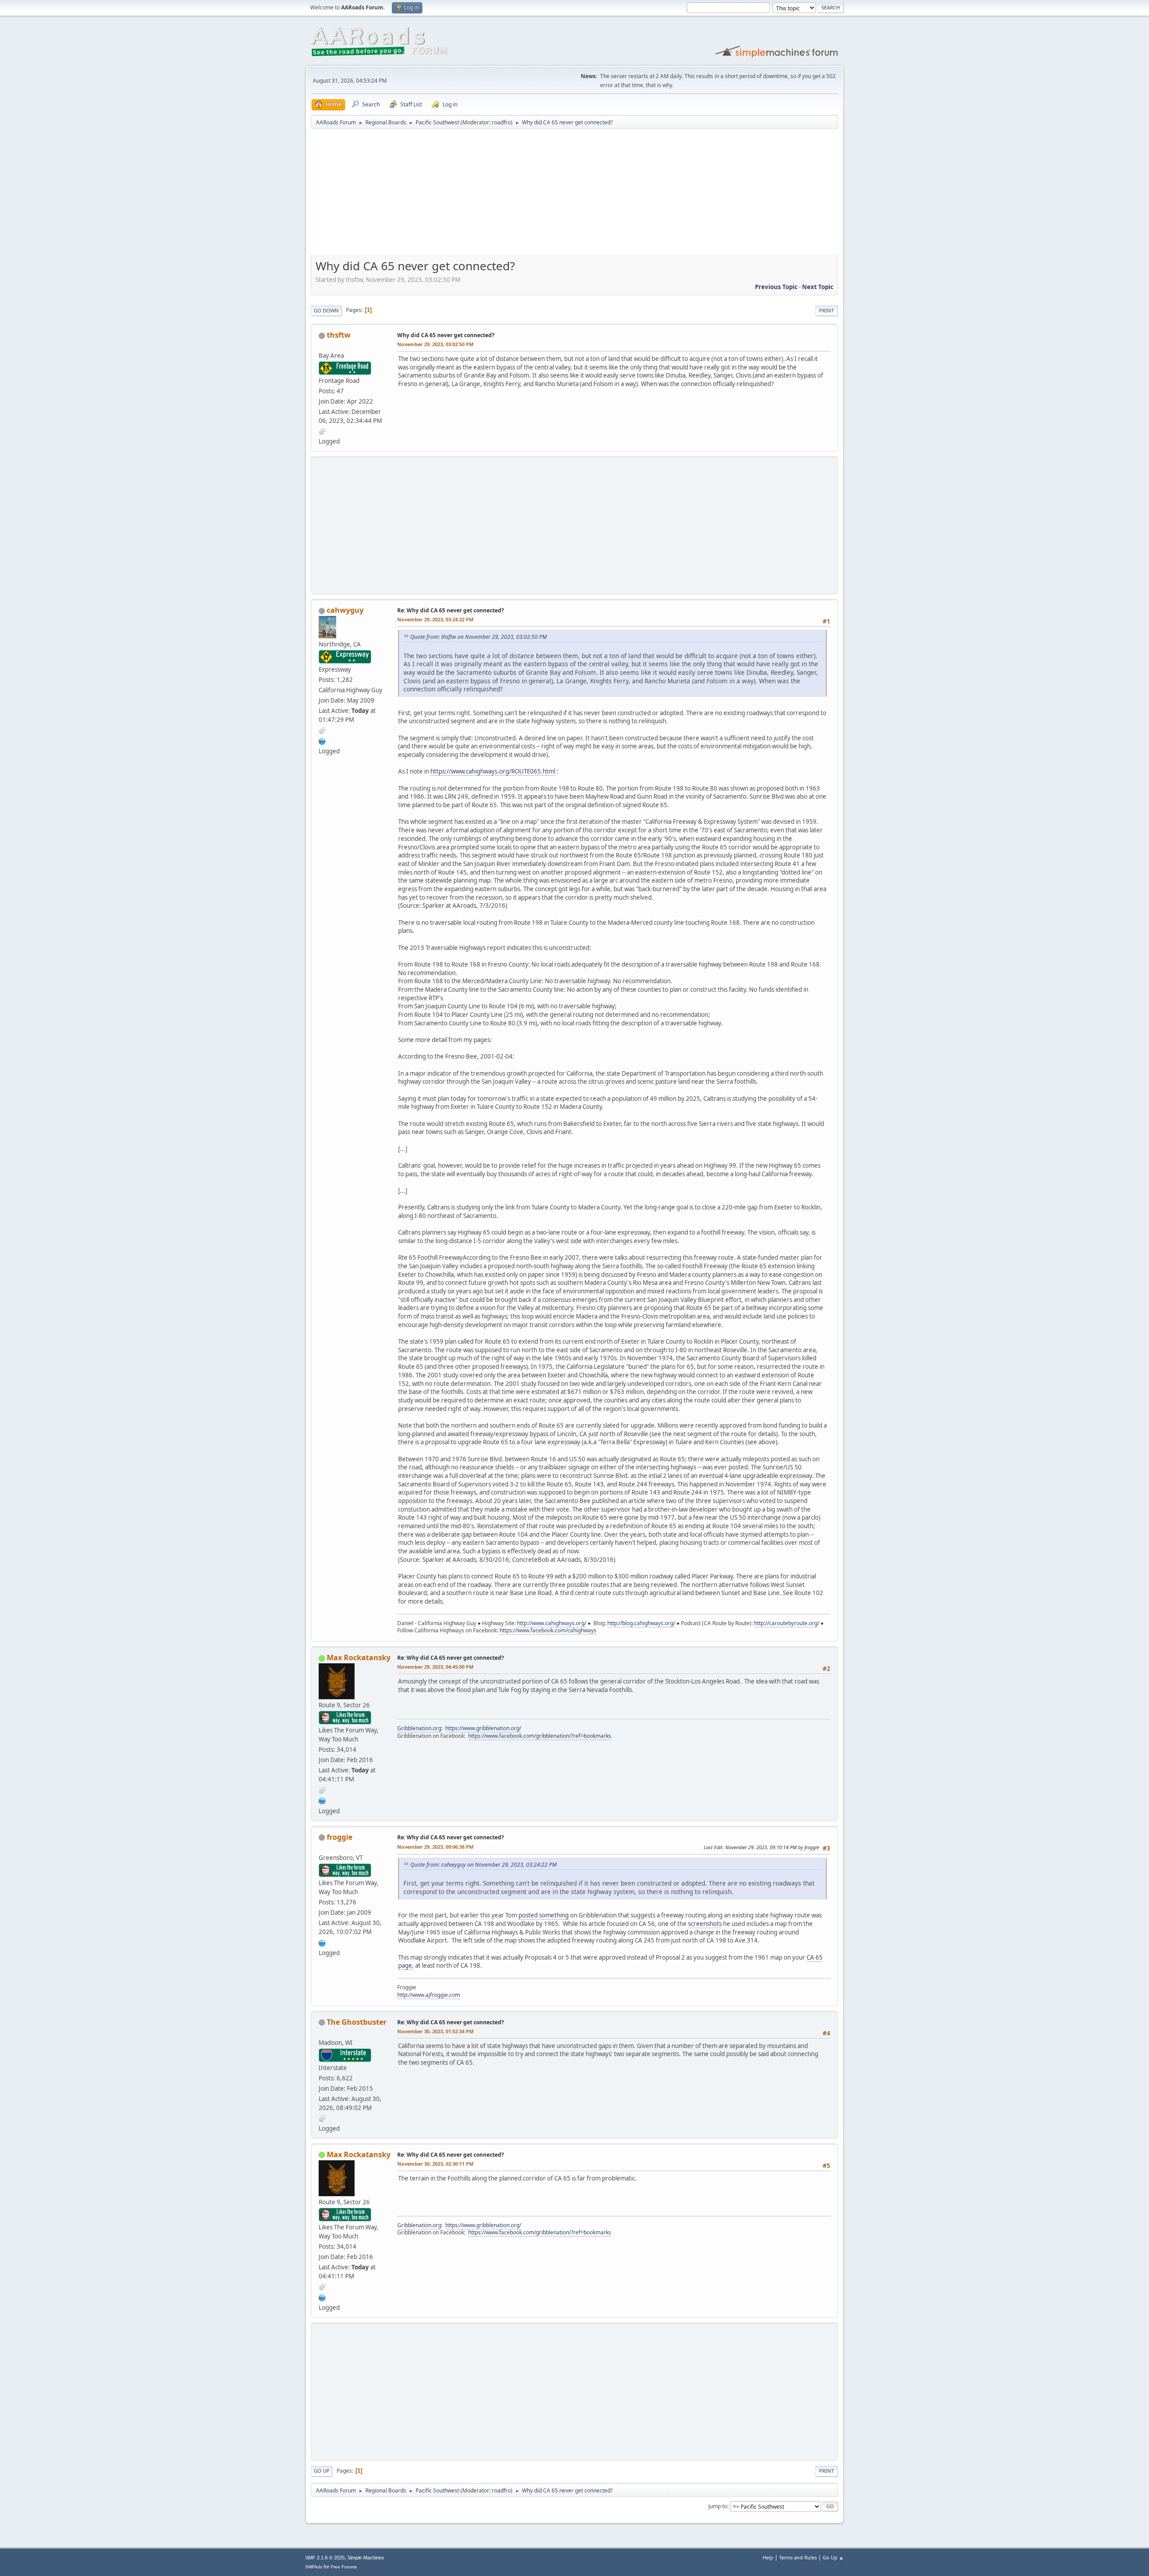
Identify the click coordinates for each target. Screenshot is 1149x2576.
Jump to (718, 2506)
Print (827, 310)
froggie (340, 1837)
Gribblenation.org (419, 1728)
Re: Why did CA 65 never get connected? (451, 610)
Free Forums (344, 2567)
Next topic (818, 287)
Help (768, 2557)
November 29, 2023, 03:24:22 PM (435, 619)
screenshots (705, 1924)
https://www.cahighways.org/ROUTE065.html (493, 771)
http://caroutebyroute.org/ (787, 1623)
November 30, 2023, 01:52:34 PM (435, 2031)
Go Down (326, 310)
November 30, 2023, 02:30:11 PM (435, 2164)
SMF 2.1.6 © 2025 (325, 2558)
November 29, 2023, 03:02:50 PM (435, 344)
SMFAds (314, 2567)
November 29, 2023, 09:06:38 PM (435, 1847)
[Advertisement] (574, 195)
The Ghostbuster (357, 2022)
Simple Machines (366, 2558)
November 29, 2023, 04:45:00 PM (435, 1667)
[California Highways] (322, 740)
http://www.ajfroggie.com (429, 1995)
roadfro (501, 122)
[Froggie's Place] (322, 1942)
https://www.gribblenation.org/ (483, 1728)
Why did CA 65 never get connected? (446, 335)
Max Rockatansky (359, 1657)
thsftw (339, 335)
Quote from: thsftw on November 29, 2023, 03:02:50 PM (478, 637)
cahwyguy (345, 610)
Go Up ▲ (833, 2557)
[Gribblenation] (322, 1800)
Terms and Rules (798, 2557)
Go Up (322, 2471)
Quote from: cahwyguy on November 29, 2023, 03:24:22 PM (483, 1865)
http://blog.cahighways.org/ (641, 1623)
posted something (544, 1915)
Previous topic (776, 287)
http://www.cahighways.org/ (552, 1623)
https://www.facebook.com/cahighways (548, 1630)
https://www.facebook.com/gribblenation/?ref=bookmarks (540, 1736)
